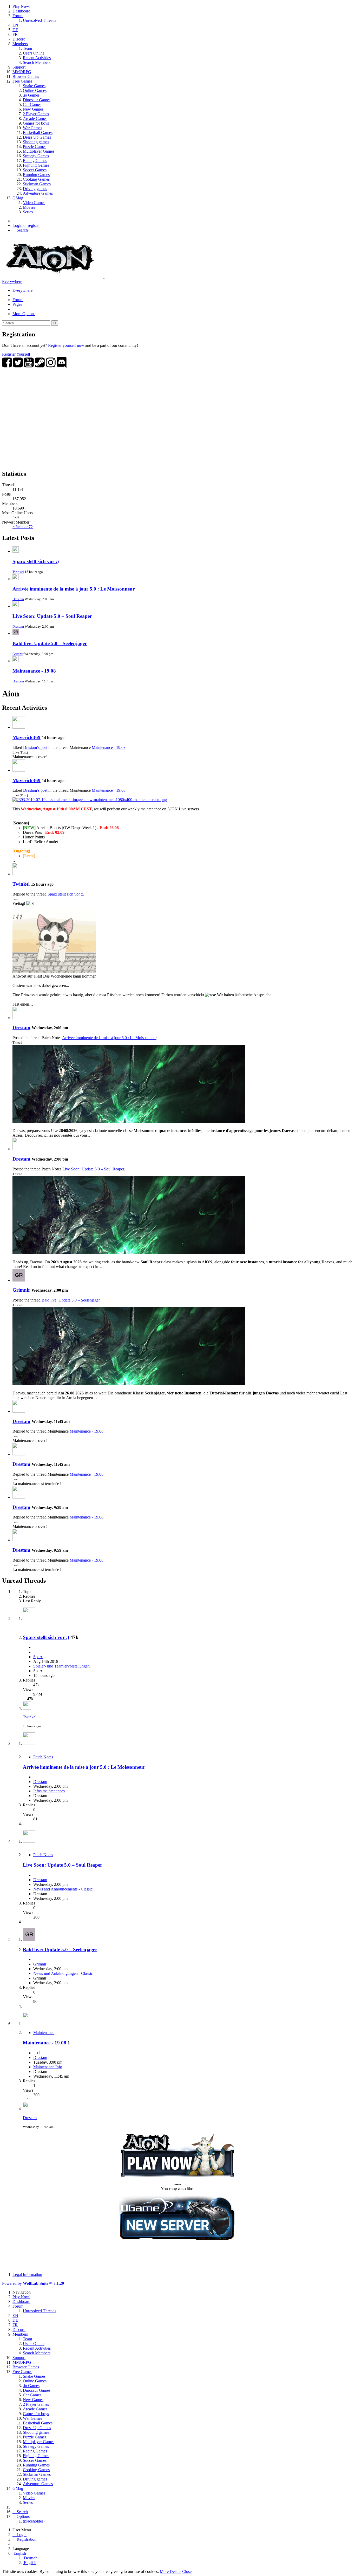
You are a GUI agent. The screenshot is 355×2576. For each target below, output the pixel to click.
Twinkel (18, 572)
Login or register (26, 225)
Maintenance (44, 2033)
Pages (17, 304)
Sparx (38, 1657)
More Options (24, 314)
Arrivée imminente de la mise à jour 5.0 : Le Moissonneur (74, 589)
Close (187, 2571)
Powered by (33, 2283)
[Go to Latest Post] (27, 1708)
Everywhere (12, 282)
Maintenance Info (48, 2067)
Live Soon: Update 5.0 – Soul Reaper (52, 616)
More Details (170, 2571)
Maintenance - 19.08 (34, 671)
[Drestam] (19, 1018)
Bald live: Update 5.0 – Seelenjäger (50, 643)
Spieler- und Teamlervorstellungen (61, 1666)
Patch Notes (43, 1757)
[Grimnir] (19, 1280)
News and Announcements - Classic (63, 1889)
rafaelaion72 (23, 527)
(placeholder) (34, 2521)
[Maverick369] (19, 727)
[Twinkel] (19, 874)
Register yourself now (66, 345)
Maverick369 (27, 737)
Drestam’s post (35, 747)
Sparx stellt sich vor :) (36, 561)
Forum (18, 300)
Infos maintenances (49, 1791)
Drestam (18, 599)
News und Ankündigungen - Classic (63, 1973)
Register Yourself (16, 354)
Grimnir (18, 654)
